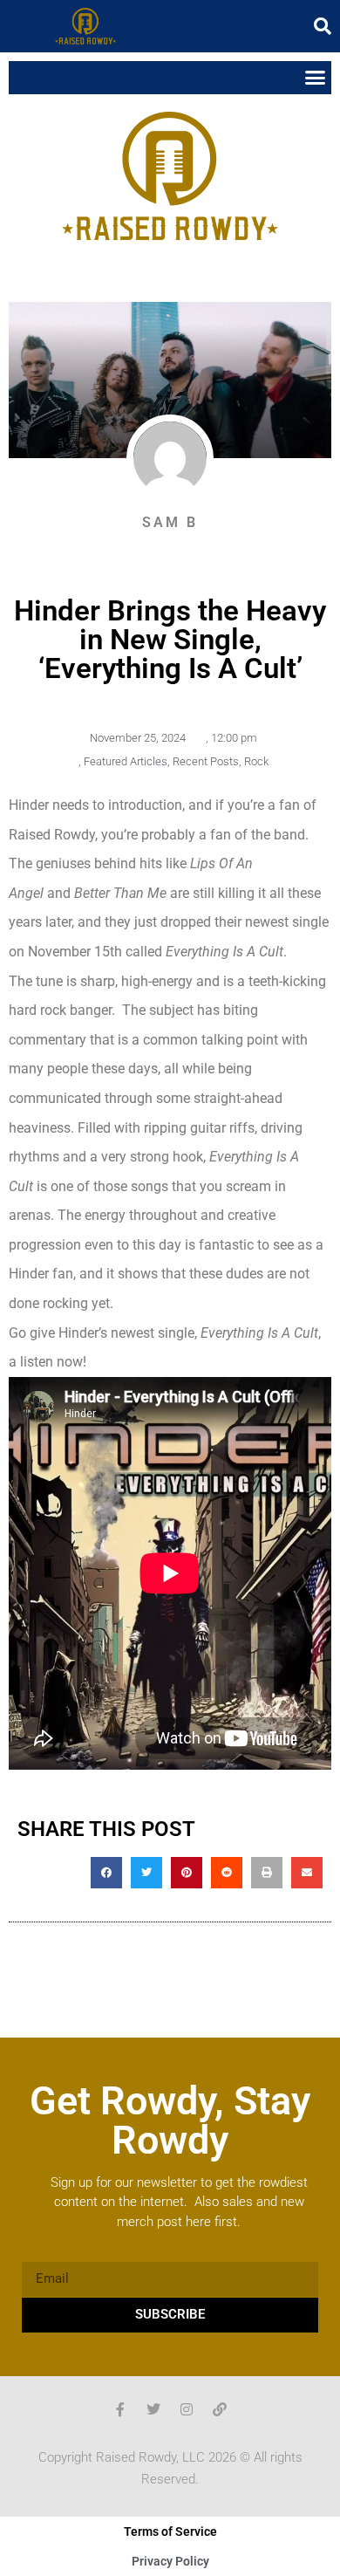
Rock (256, 761)
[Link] (220, 2409)
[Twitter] (153, 2409)
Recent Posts (206, 761)
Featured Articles (126, 761)
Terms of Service (170, 2531)
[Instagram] (187, 2409)
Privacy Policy (170, 2561)
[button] (323, 26)
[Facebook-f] (120, 2409)
